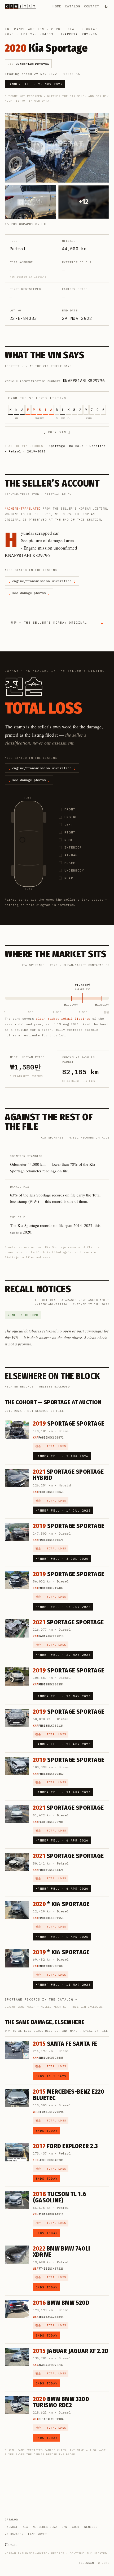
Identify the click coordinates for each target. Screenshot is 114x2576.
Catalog (73, 6)
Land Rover (37, 2534)
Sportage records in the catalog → (41, 1999)
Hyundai (11, 2527)
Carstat (11, 2544)
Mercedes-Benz (45, 2527)
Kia (71, 29)
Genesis (91, 2527)
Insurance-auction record (33, 29)
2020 (9, 34)
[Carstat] (21, 6)
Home (57, 6)
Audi (76, 2527)
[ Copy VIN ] (57, 432)
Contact (92, 6)
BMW (65, 2527)
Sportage (91, 29)
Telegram (86, 2563)
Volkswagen (14, 2534)
